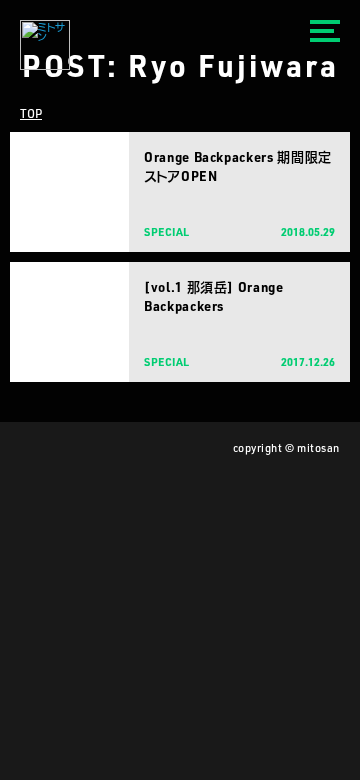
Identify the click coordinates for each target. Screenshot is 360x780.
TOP (31, 113)
